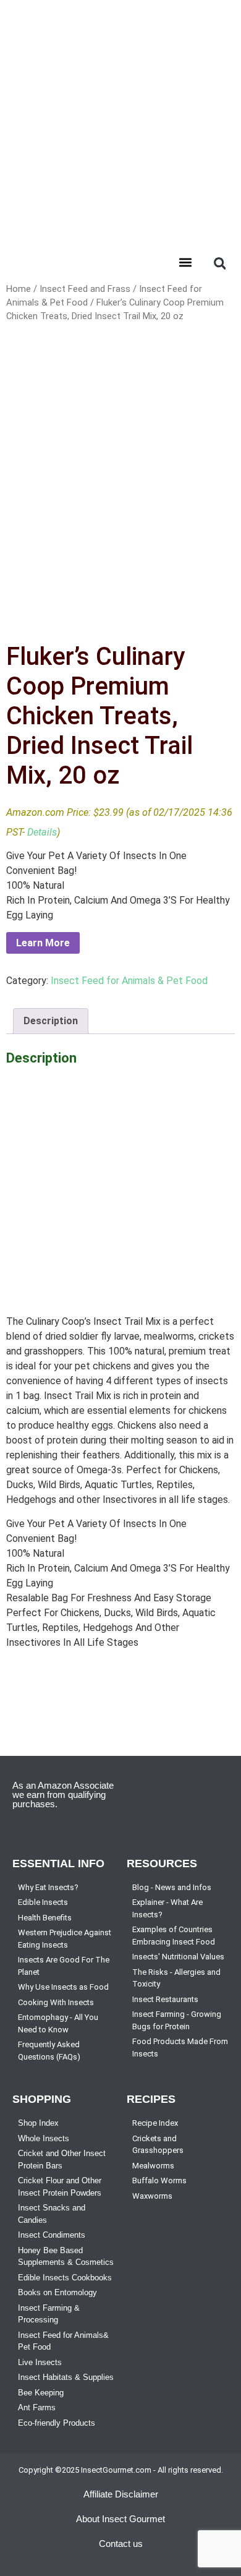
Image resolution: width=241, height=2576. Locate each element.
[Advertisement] (120, 121)
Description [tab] (51, 1021)
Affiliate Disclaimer (121, 2494)
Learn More (43, 943)
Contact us (121, 2544)
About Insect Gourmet (120, 2519)
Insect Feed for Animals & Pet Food (129, 981)
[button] (185, 262)
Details (42, 832)
